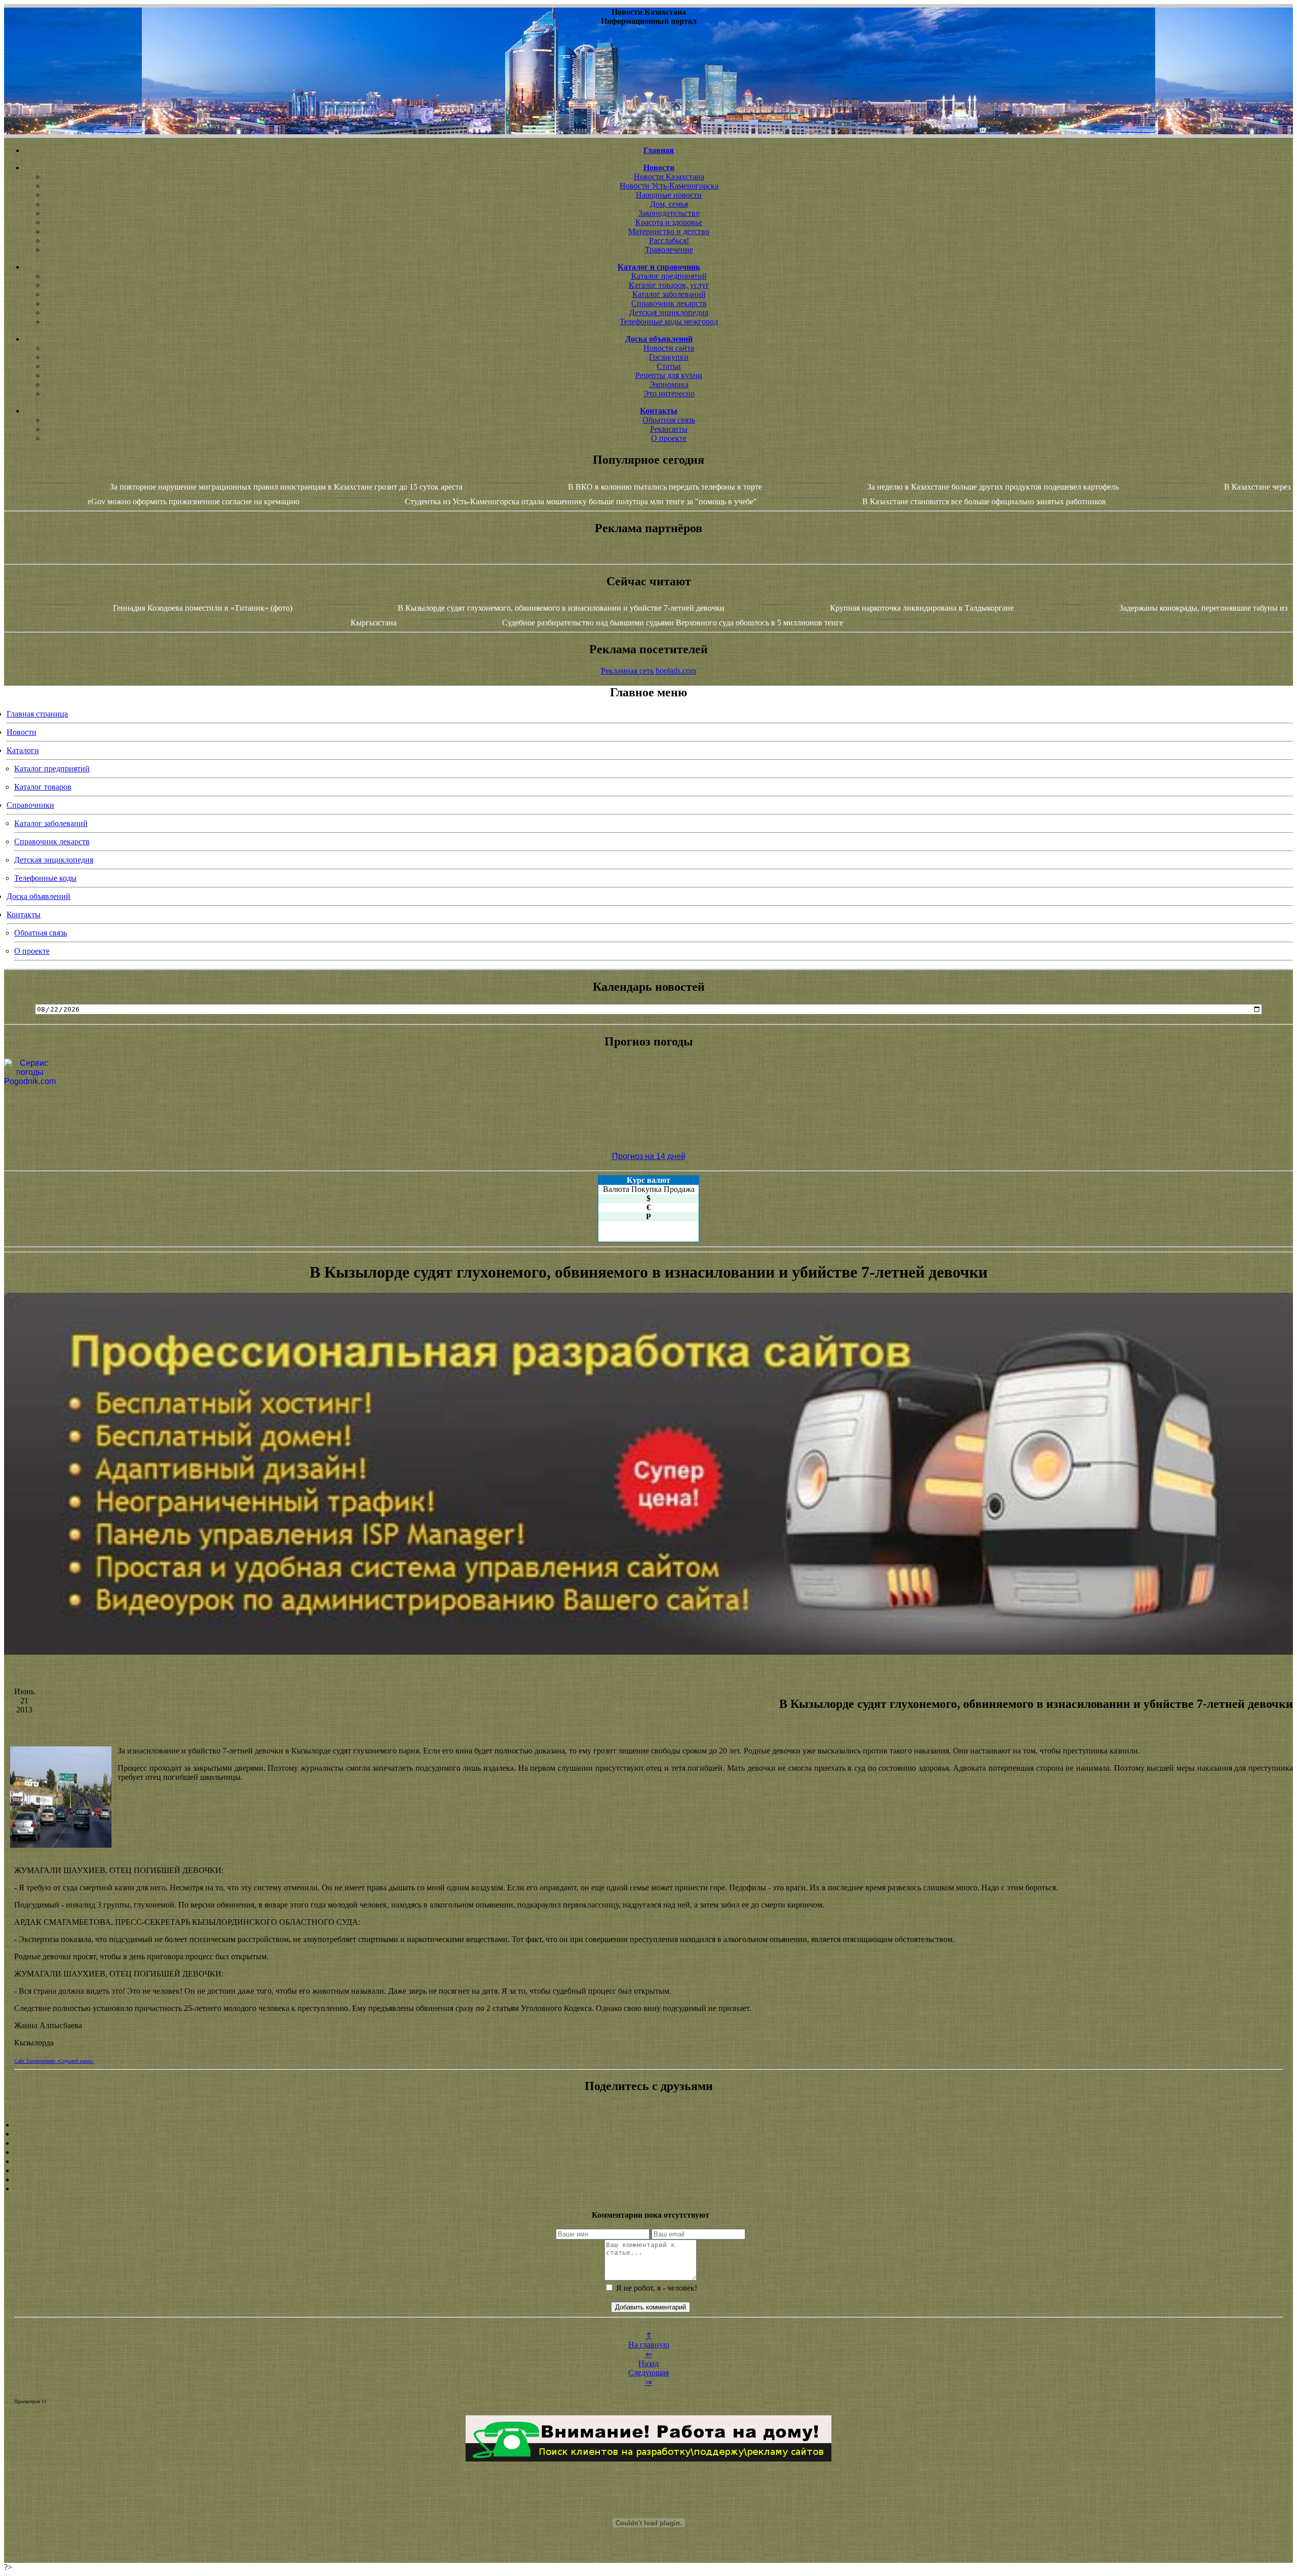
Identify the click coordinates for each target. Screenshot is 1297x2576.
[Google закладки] (648, 2143)
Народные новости (669, 195)
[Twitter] (648, 2171)
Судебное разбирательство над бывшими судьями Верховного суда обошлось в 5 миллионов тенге (673, 623)
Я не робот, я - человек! (656, 2288)
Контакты (24, 914)
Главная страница (37, 714)
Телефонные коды (45, 878)
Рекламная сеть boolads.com (648, 671)
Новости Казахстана (669, 177)
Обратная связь (669, 420)
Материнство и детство (669, 231)
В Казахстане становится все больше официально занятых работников (984, 501)
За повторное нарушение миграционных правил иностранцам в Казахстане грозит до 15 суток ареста (286, 487)
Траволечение (669, 250)
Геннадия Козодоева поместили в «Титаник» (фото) (203, 608)
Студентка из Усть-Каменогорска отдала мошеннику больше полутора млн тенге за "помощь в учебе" (581, 501)
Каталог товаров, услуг (669, 285)
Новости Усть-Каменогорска (669, 186)
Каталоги (23, 750)
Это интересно (669, 394)
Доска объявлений (39, 896)
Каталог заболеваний (669, 294)
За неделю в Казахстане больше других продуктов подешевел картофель (993, 487)
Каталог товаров (43, 787)
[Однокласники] (648, 2180)
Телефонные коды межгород (669, 322)
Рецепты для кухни (669, 375)
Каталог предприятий (669, 276)
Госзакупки (669, 357)
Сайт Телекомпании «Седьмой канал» (54, 2061)
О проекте (669, 438)
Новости (22, 732)
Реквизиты (669, 429)
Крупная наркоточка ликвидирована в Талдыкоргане (922, 608)
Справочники (30, 805)
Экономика (669, 384)
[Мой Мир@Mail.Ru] (648, 2189)
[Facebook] (648, 2161)
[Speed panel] (648, 2125)
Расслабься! (669, 240)
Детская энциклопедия (669, 312)
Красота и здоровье (669, 222)
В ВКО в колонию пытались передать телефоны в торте (665, 487)
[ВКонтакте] (648, 2152)
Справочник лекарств (669, 303)
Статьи (669, 366)
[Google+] (648, 2134)
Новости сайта (669, 348)
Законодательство (669, 213)
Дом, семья (669, 204)
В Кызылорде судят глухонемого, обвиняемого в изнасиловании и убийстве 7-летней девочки (562, 608)
